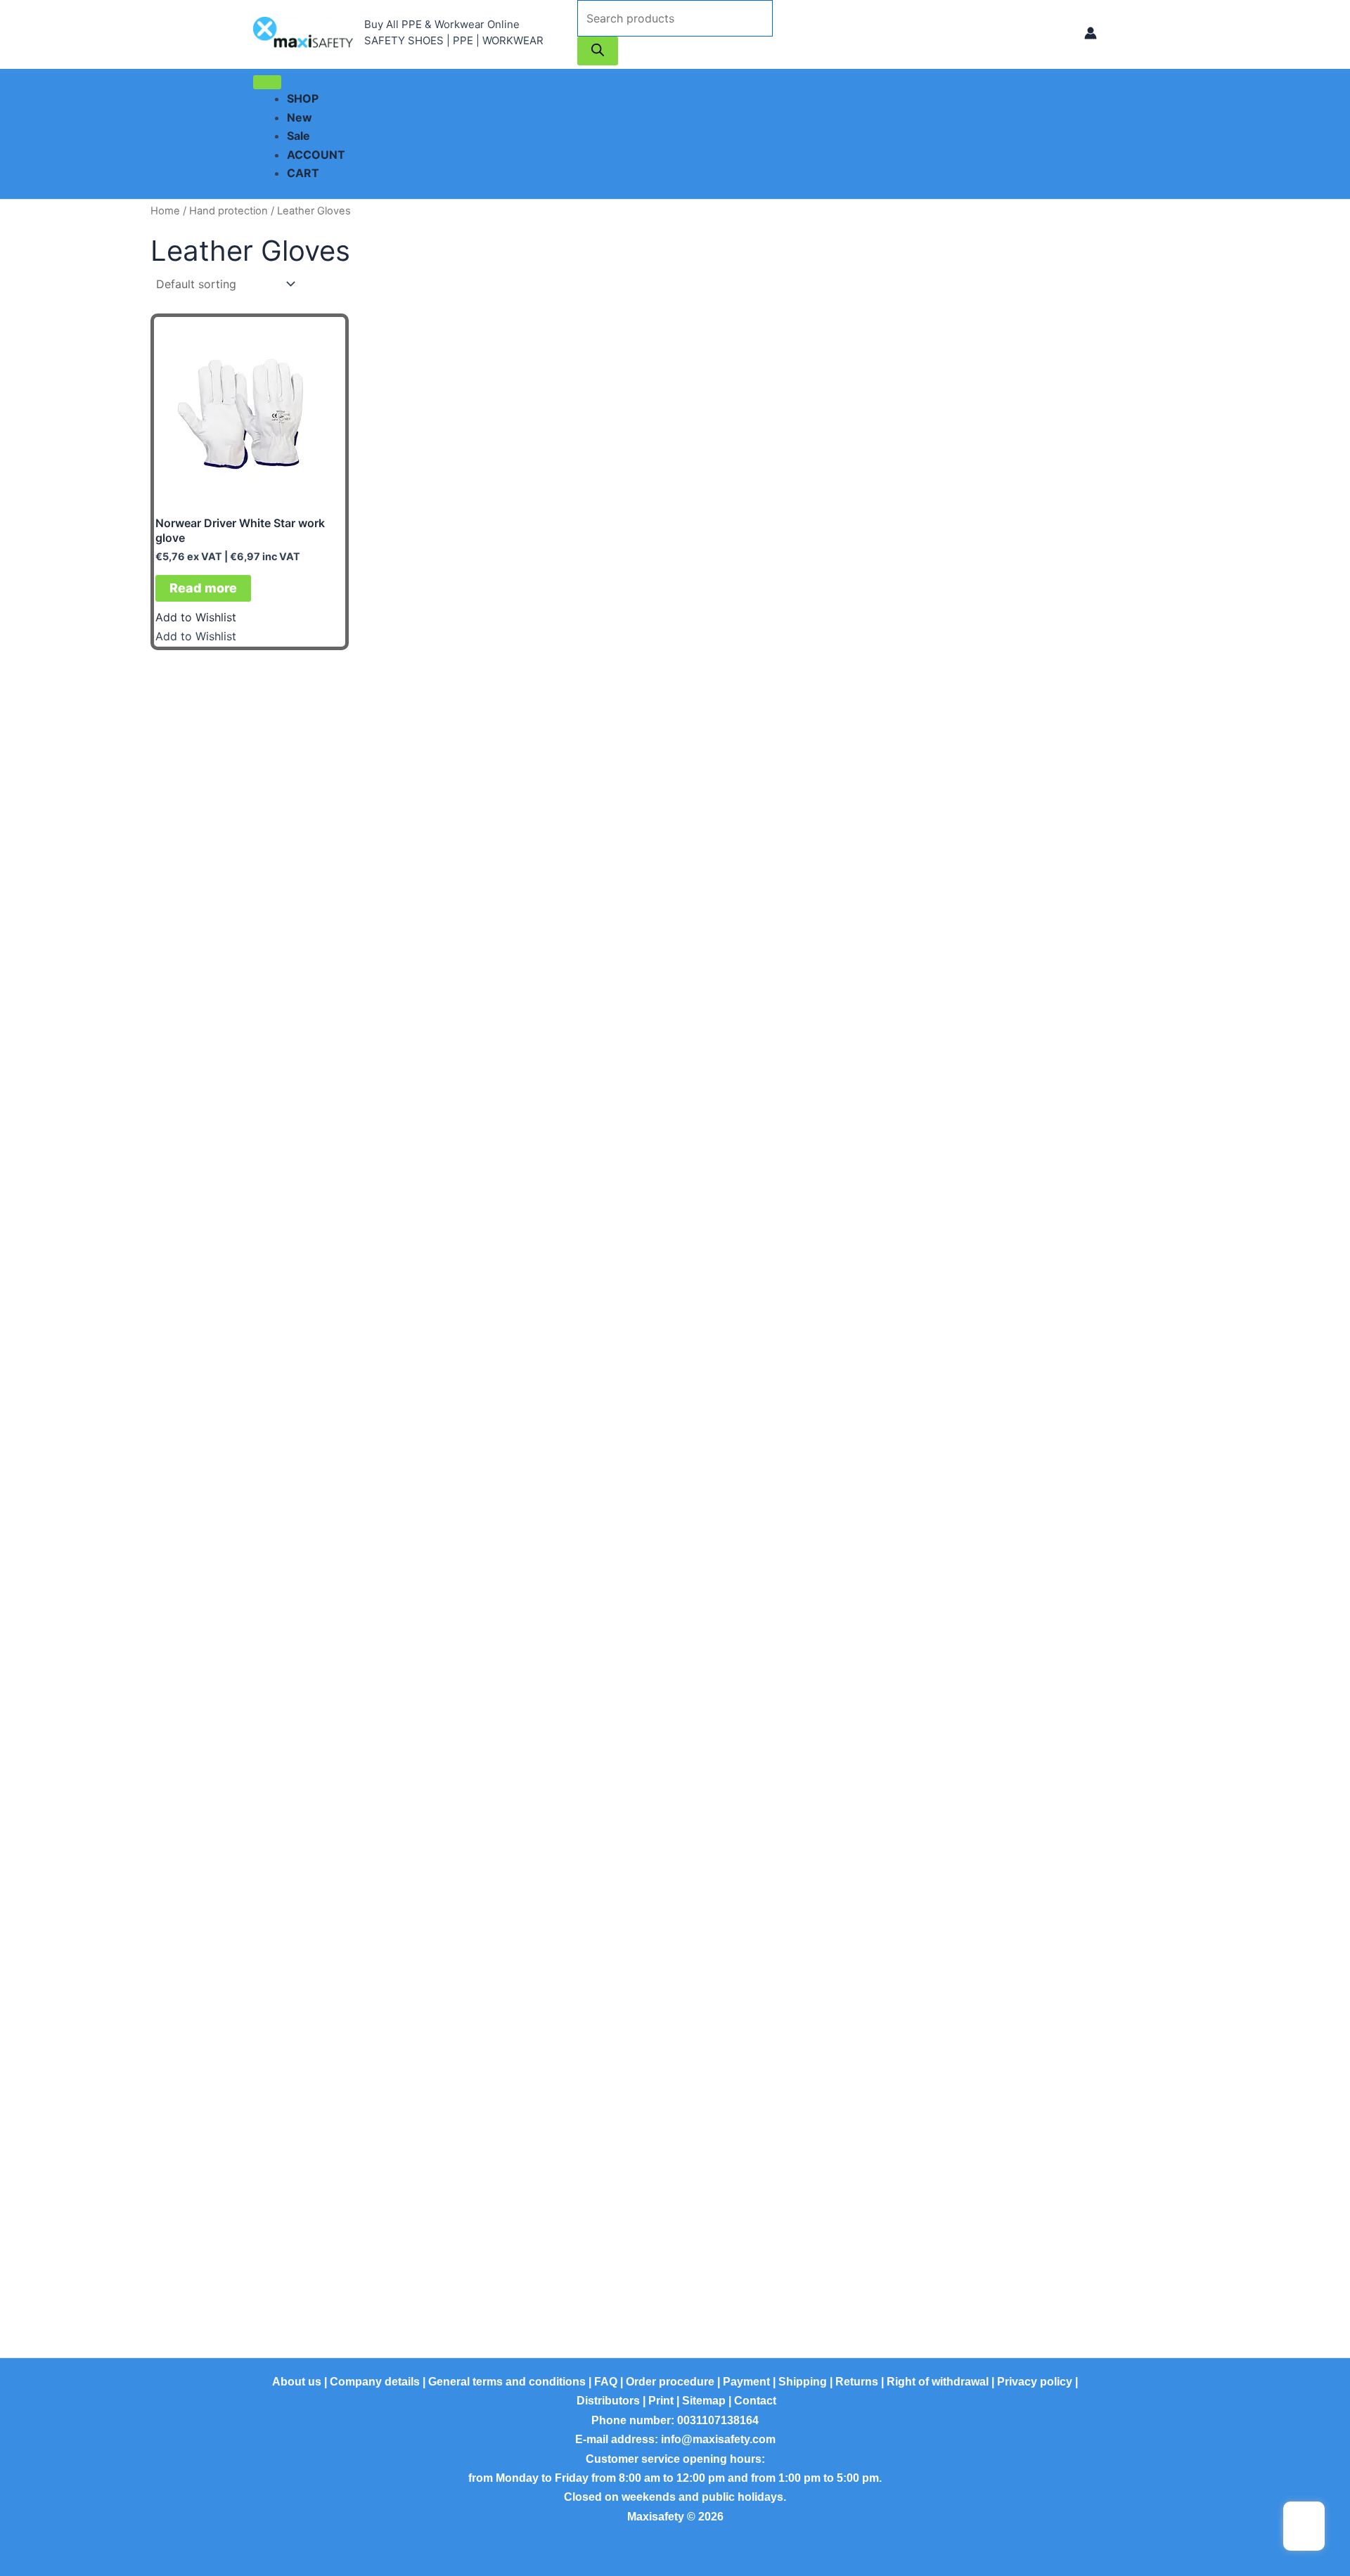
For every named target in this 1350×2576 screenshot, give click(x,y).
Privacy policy (1035, 2382)
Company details (375, 2382)
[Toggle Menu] (267, 82)
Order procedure (670, 2382)
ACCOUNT (316, 155)
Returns (857, 2382)
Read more (203, 588)
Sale (298, 136)
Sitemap (704, 2401)
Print (661, 2401)
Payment (746, 2382)
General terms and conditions (507, 2382)
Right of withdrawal (938, 2382)
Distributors (608, 2401)
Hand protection (229, 211)
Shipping (803, 2382)
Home (165, 211)
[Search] (598, 51)
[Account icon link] (1091, 33)
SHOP (303, 98)
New (300, 117)
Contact (755, 2401)
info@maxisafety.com (718, 2439)
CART (303, 173)
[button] (196, 617)
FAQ (606, 2382)
